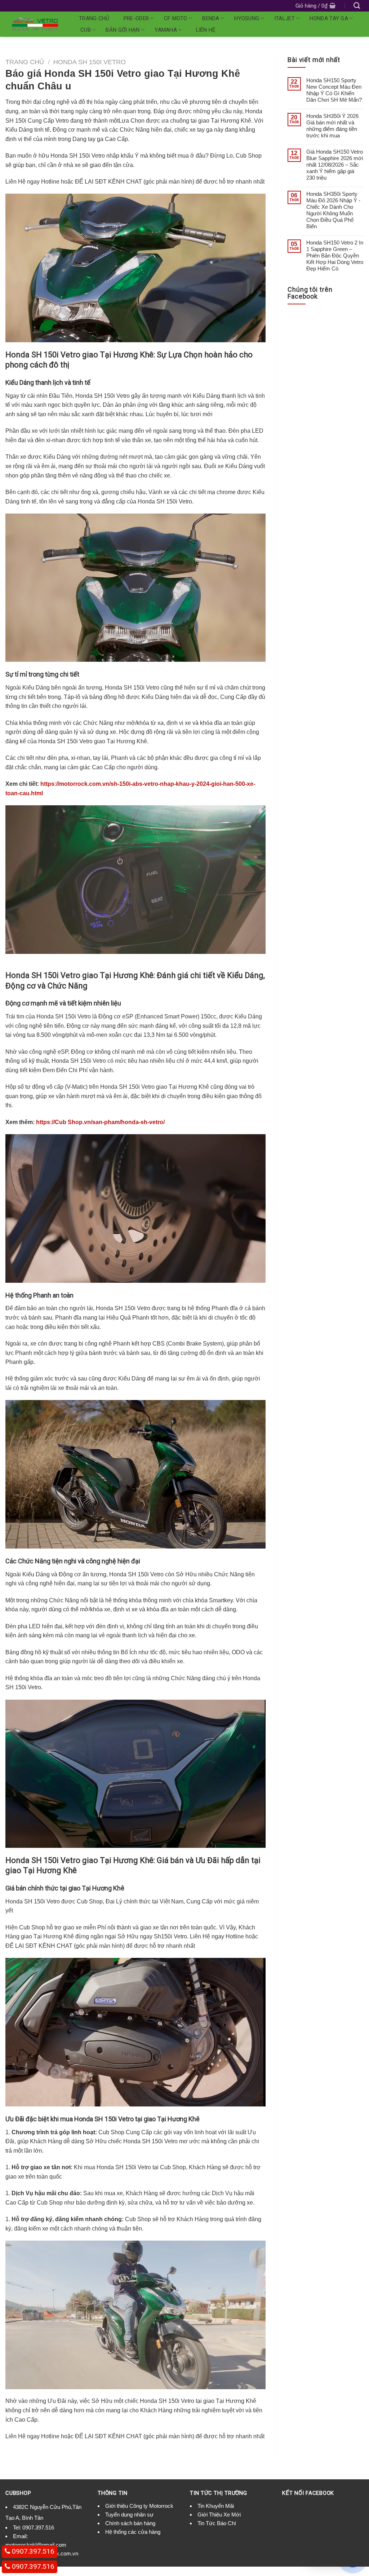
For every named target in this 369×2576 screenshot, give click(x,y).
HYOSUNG (247, 18)
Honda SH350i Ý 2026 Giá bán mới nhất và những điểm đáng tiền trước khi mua (332, 126)
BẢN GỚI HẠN (123, 30)
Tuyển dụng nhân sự (129, 2515)
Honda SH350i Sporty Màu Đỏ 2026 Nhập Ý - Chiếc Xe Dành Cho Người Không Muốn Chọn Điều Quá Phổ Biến (333, 210)
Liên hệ (206, 30)
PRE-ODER (136, 18)
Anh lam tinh (112, 2541)
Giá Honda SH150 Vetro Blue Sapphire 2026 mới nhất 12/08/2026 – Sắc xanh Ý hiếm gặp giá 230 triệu (335, 165)
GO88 (135, 2541)
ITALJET (284, 18)
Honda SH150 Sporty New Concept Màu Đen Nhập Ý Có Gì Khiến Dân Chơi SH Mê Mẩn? (334, 90)
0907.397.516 (38, 2527)
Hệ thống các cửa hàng (133, 2532)
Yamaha (166, 30)
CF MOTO (176, 18)
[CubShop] (35, 24)
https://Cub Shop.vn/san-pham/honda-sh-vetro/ (100, 1122)
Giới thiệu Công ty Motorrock (139, 2506)
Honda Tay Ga (329, 18)
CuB (86, 30)
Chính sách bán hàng (130, 2523)
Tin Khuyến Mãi (216, 2506)
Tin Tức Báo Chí (217, 2523)
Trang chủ (94, 18)
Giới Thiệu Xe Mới (219, 2515)
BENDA (211, 18)
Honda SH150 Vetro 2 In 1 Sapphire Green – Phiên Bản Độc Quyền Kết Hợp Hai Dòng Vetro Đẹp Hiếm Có (335, 256)
